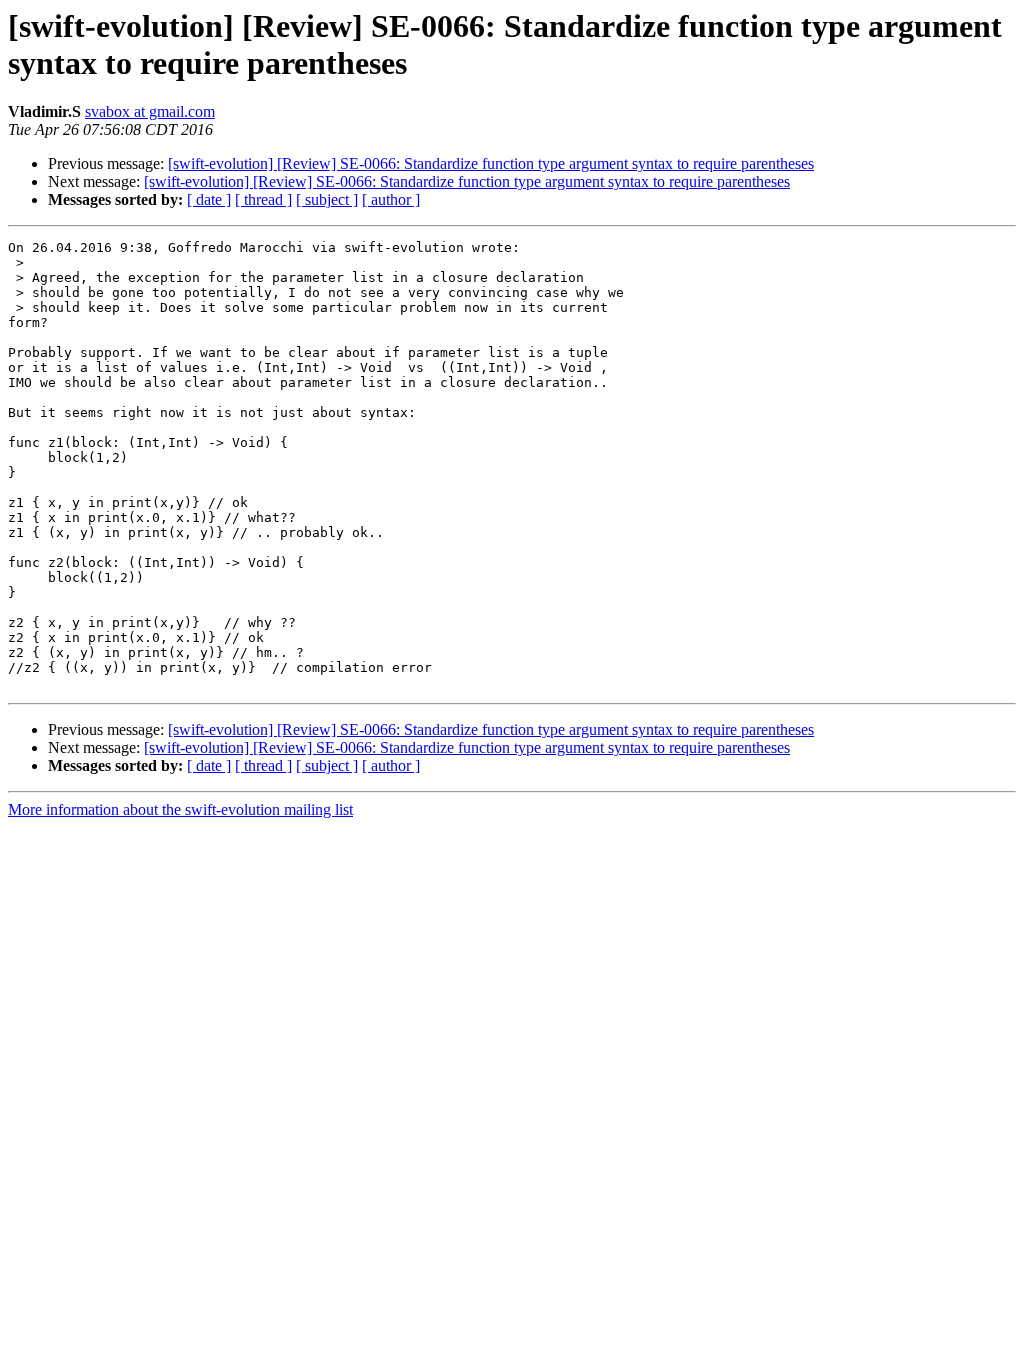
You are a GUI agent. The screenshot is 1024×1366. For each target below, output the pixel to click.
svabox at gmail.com (150, 111)
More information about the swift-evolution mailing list (180, 809)
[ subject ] (327, 199)
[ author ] (391, 199)
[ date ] (209, 199)
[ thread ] (263, 199)
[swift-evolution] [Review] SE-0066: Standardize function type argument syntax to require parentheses (491, 163)
